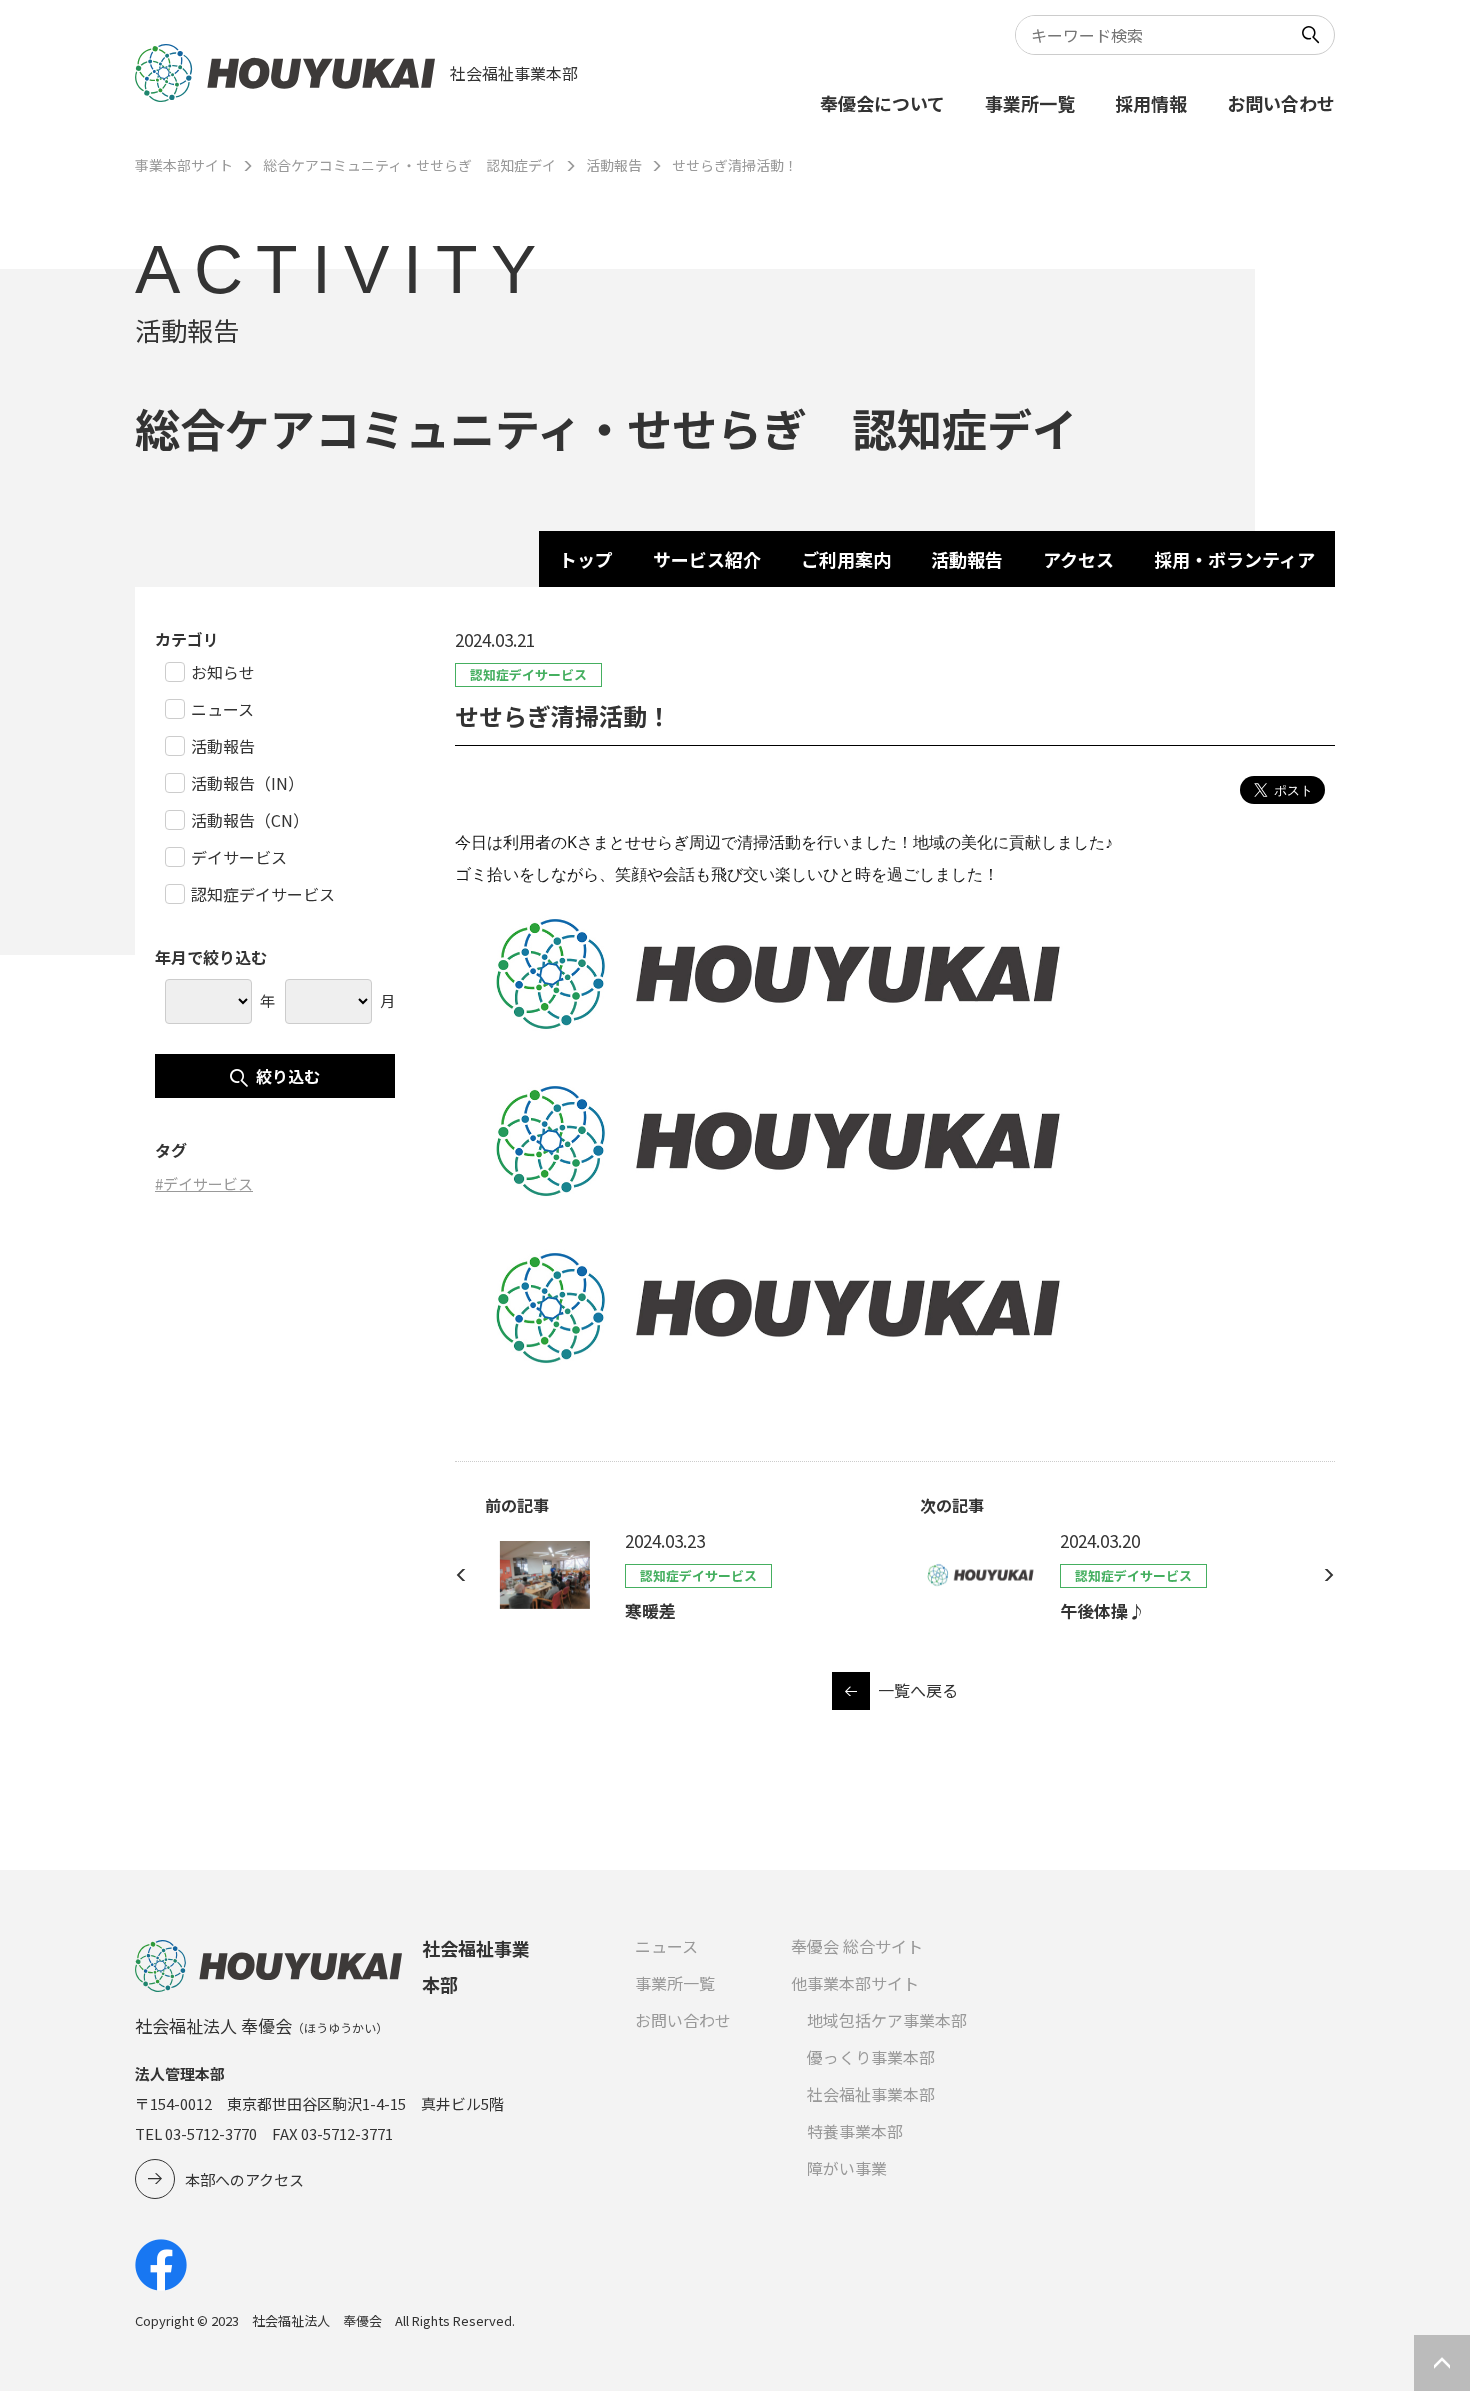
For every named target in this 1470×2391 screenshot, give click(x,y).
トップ (586, 559)
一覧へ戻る (918, 1690)
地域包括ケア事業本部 (887, 2020)
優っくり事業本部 (871, 2057)
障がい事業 (847, 2168)
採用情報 (1151, 103)
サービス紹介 (707, 559)
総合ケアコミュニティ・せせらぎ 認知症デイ (409, 165)
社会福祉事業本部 (871, 2094)
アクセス (1078, 559)
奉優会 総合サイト (857, 1946)
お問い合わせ (1281, 103)
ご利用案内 (846, 559)
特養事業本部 (855, 2131)
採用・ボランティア (1234, 559)
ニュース (666, 1946)
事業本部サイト (184, 165)
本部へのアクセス (244, 2179)
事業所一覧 (1030, 103)
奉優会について (882, 103)
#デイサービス (204, 1183)
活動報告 (614, 165)
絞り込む (288, 1076)
